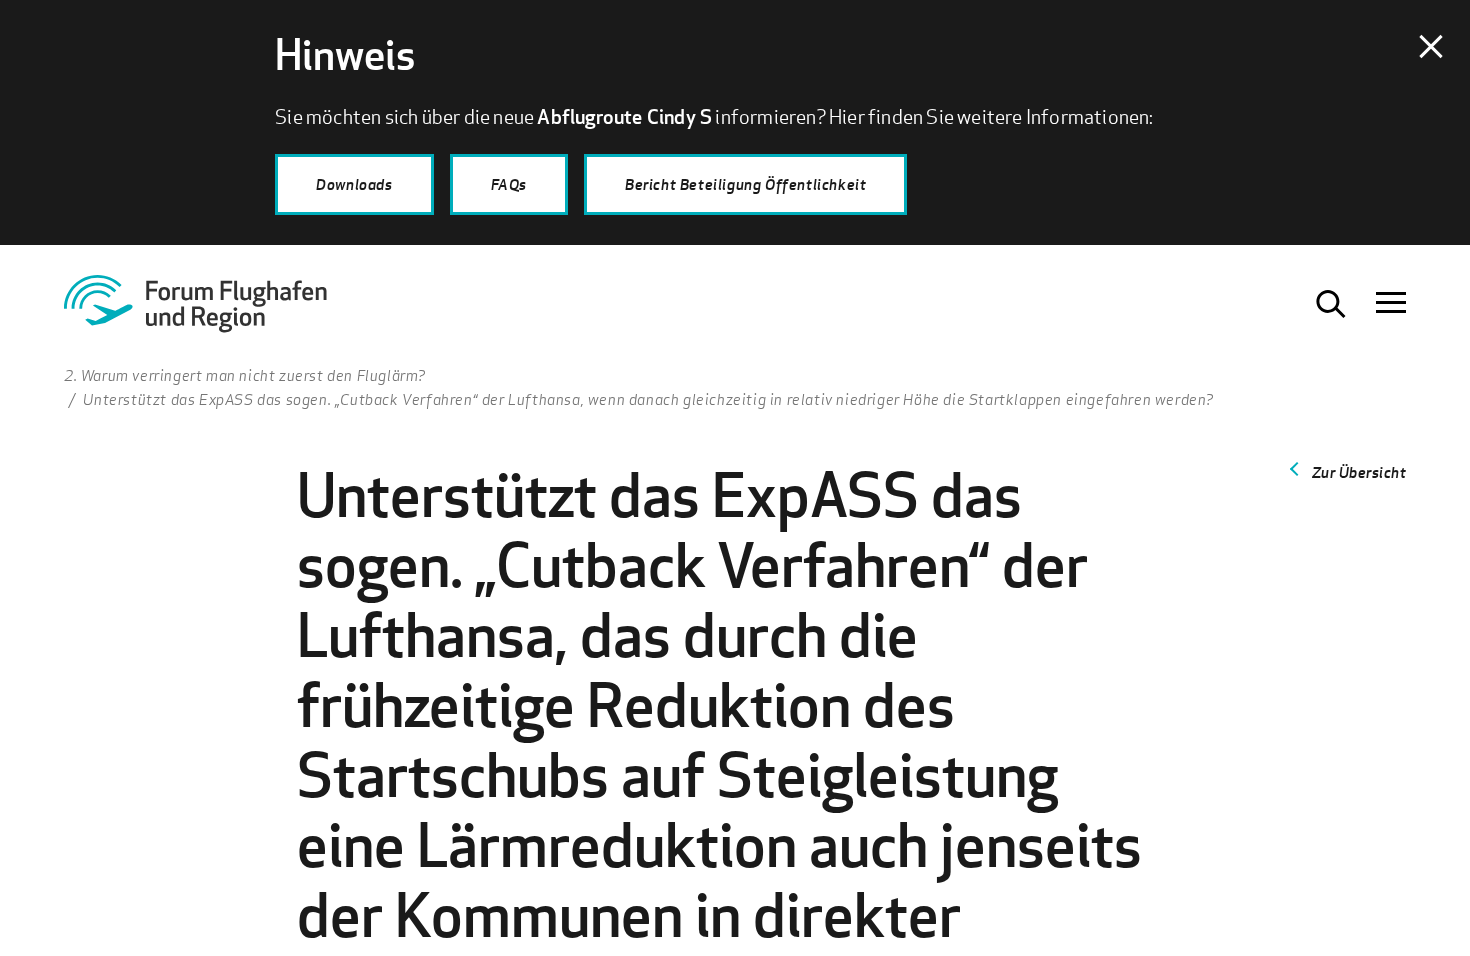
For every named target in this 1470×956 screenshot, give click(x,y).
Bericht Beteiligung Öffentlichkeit (745, 184)
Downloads (354, 184)
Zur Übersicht (1359, 472)
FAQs (509, 184)
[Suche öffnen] (1331, 304)
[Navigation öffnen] (1391, 304)
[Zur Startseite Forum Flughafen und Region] (219, 311)
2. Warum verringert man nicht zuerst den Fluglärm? (245, 375)
